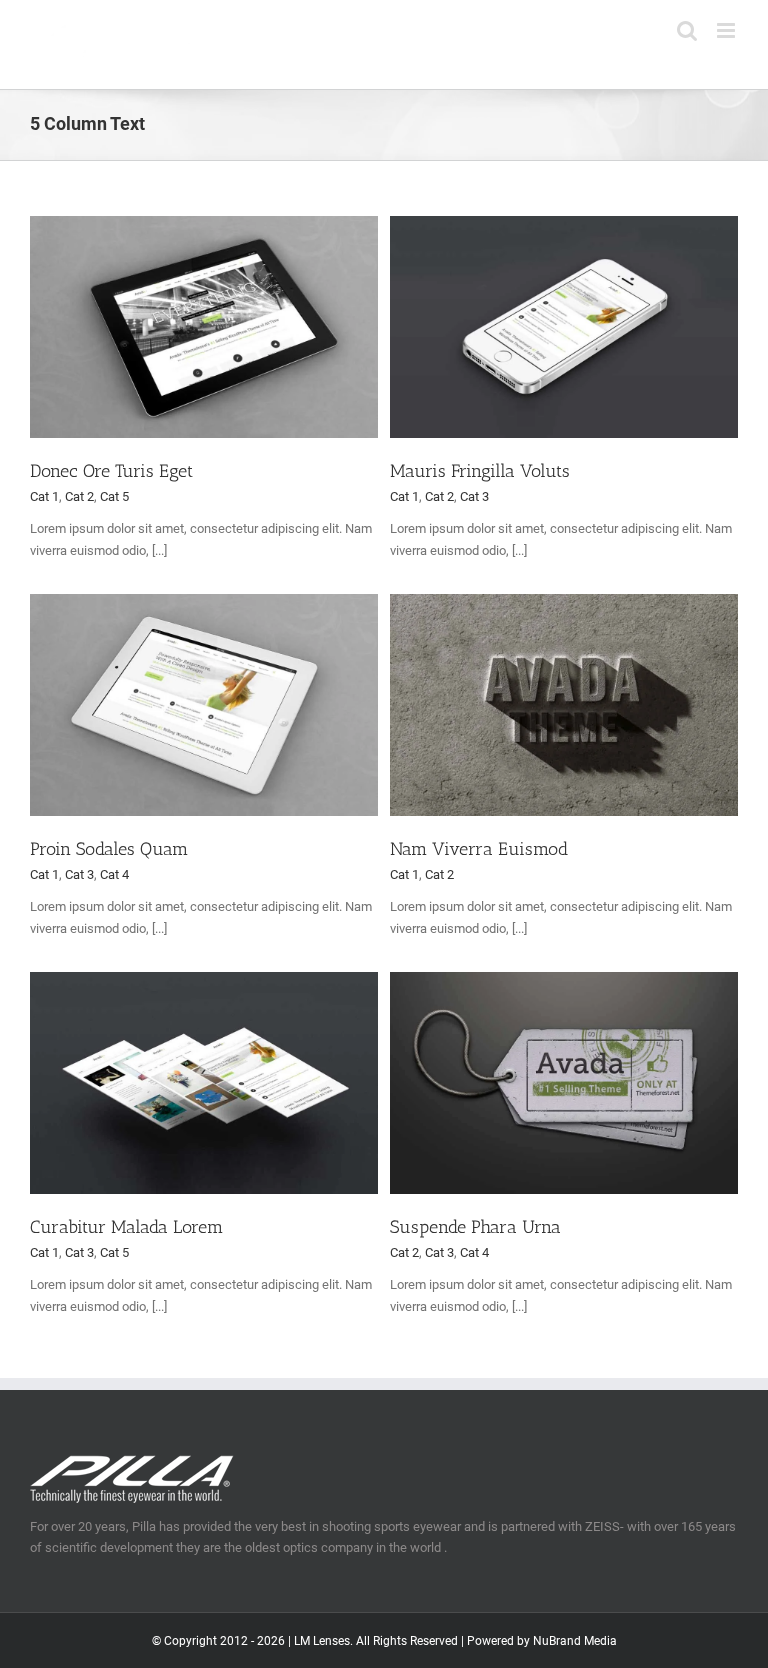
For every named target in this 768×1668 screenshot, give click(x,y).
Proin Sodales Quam (109, 849)
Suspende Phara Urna (475, 1227)
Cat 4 (114, 874)
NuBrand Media (575, 1641)
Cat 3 (474, 496)
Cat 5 (114, 496)
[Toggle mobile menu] (727, 30)
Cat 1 (44, 496)
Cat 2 (79, 496)
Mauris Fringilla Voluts (480, 471)
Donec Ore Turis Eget (111, 471)
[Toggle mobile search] (687, 30)
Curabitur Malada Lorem (126, 1227)
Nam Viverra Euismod (479, 849)
